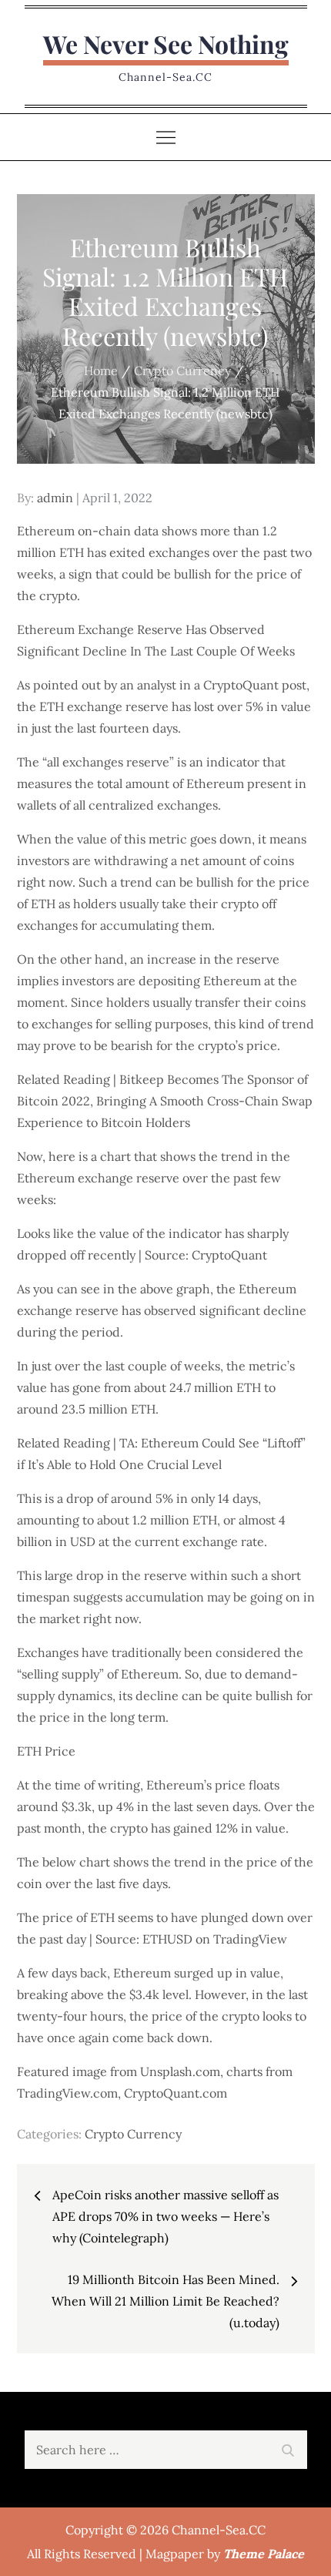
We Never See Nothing (166, 44)
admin (55, 498)
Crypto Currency (133, 2134)
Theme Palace (264, 2554)
